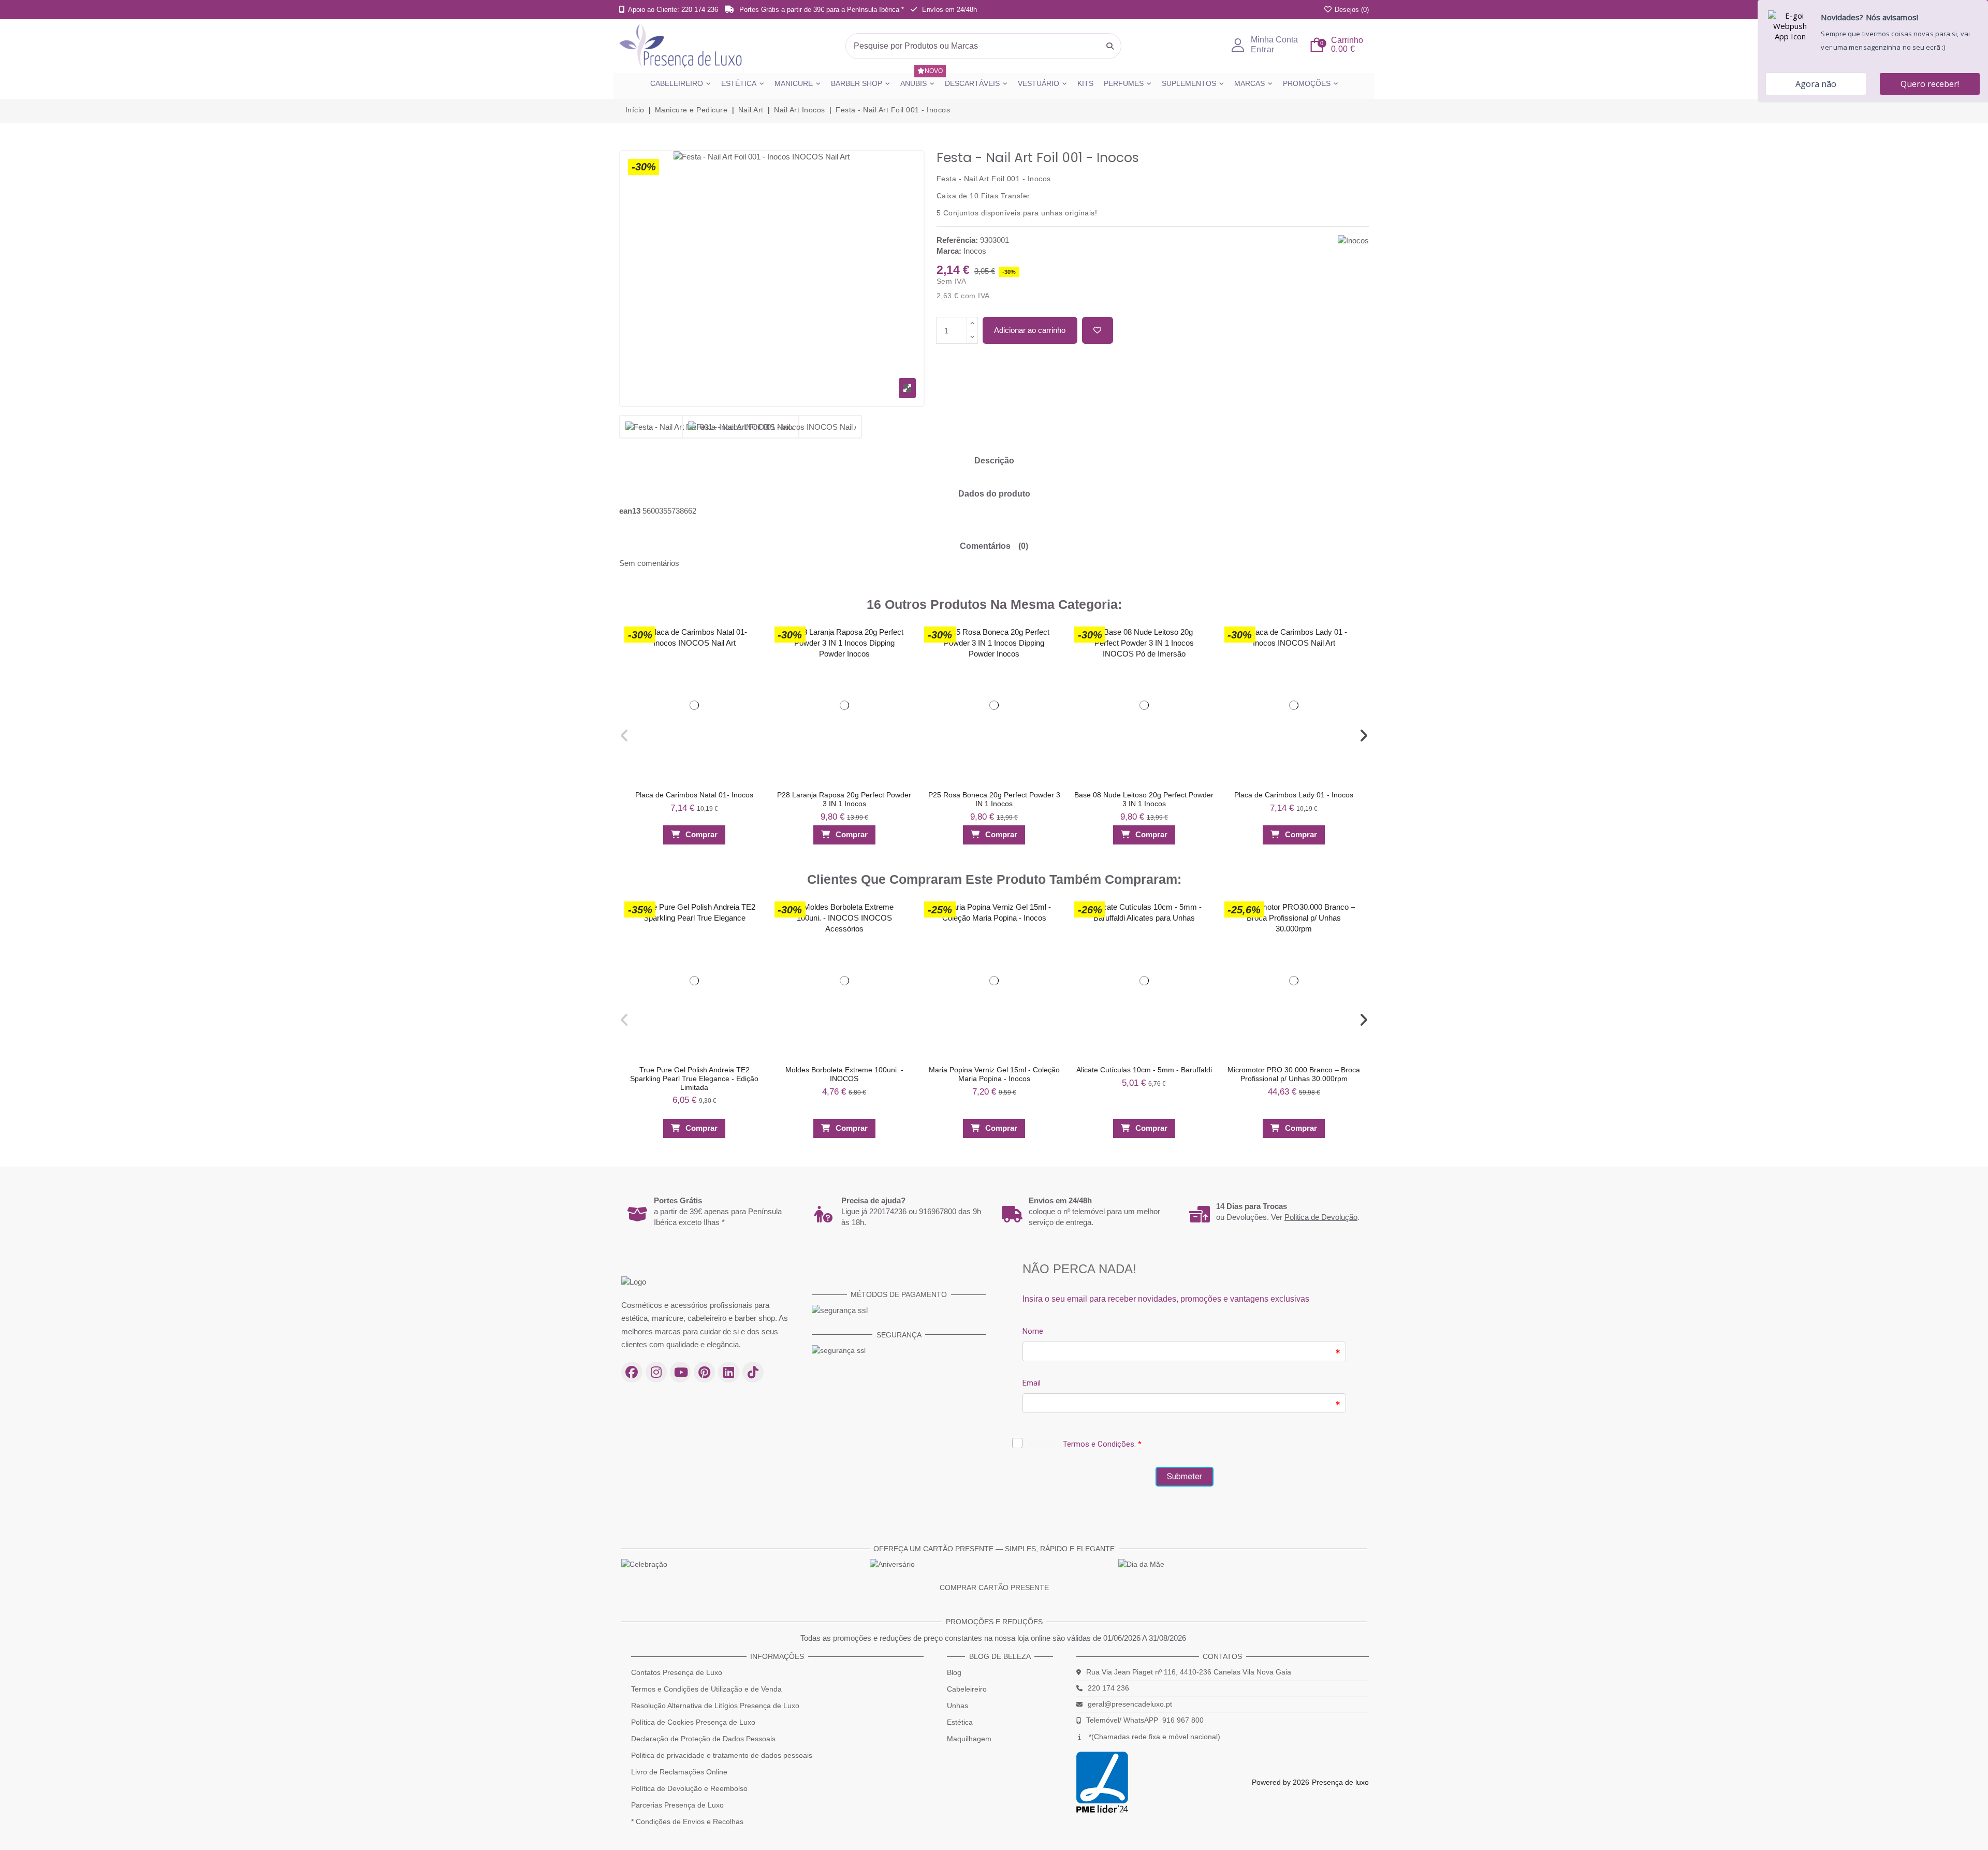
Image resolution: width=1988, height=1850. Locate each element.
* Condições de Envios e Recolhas (687, 1822)
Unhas (958, 1706)
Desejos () (1351, 10)
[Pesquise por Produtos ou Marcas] (1110, 46)
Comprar (701, 834)
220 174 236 (1108, 1688)
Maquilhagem (969, 1739)
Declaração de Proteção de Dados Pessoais (703, 1739)
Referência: (957, 240)
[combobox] (983, 46)
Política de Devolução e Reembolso (689, 1788)
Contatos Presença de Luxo (677, 1672)
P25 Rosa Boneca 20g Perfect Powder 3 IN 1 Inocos (994, 799)
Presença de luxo (1340, 1782)
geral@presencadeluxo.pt (1130, 1704)
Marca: (949, 251)
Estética (960, 1722)
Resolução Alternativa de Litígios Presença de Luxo (715, 1706)
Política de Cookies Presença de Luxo (693, 1722)
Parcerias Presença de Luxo (677, 1805)
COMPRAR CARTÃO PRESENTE (994, 1587)
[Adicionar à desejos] (1098, 331)
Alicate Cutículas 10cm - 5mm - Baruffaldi (1144, 1070)
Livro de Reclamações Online (679, 1772)
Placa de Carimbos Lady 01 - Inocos (1294, 795)
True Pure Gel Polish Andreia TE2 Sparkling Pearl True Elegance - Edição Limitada (694, 1079)
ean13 (630, 511)
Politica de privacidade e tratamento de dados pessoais (722, 1755)
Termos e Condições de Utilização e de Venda (706, 1689)
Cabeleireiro (967, 1689)
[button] (624, 736)
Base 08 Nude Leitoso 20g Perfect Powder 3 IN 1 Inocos (1144, 799)
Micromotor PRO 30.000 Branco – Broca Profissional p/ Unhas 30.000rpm (1294, 1074)
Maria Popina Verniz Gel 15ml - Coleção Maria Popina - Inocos (994, 1074)
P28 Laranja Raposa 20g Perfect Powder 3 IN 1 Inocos (844, 799)
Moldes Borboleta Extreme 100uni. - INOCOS (844, 1074)
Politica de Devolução (1321, 1217)
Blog (954, 1672)
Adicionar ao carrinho (1030, 330)
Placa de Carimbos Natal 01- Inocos (694, 795)
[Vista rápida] (752, 657)
